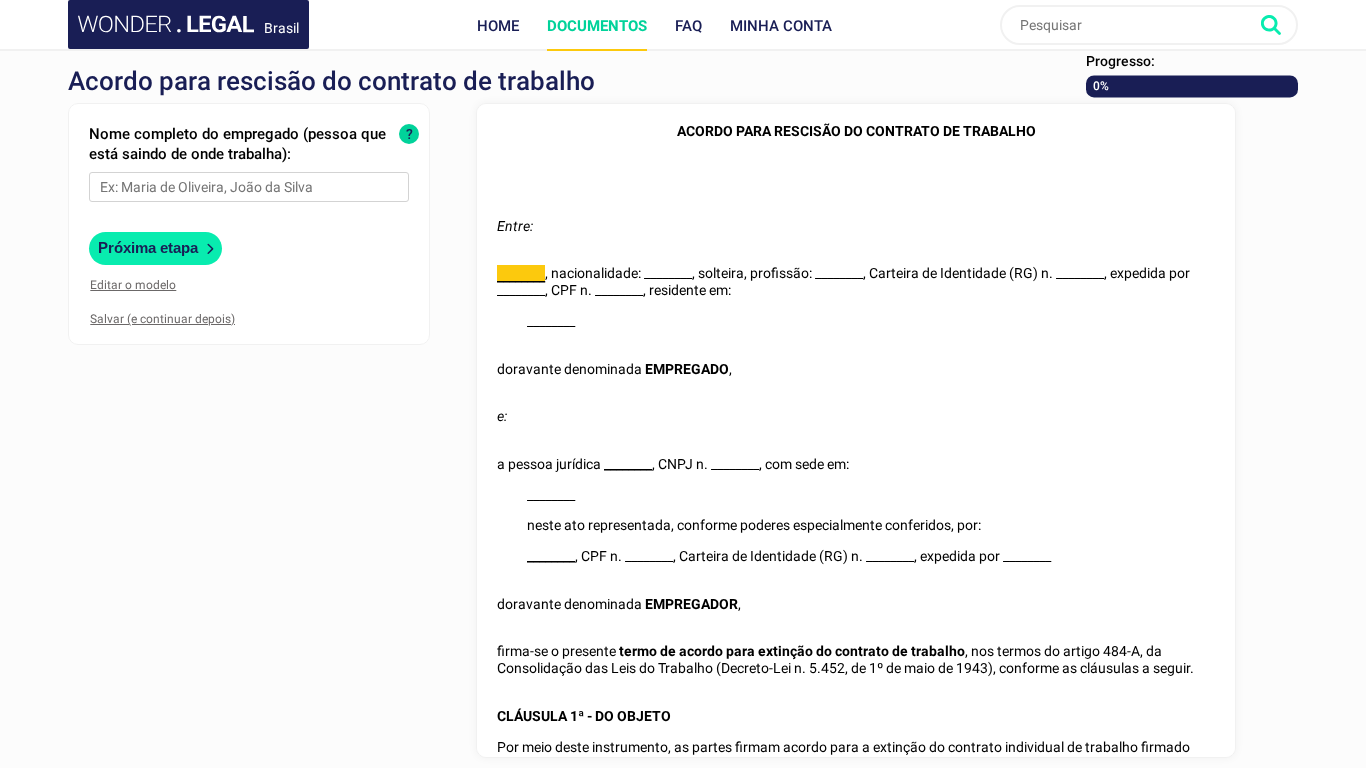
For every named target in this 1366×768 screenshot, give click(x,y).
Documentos (597, 26)
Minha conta (781, 26)
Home (498, 26)
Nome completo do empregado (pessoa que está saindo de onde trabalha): (237, 144)
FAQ (688, 26)
